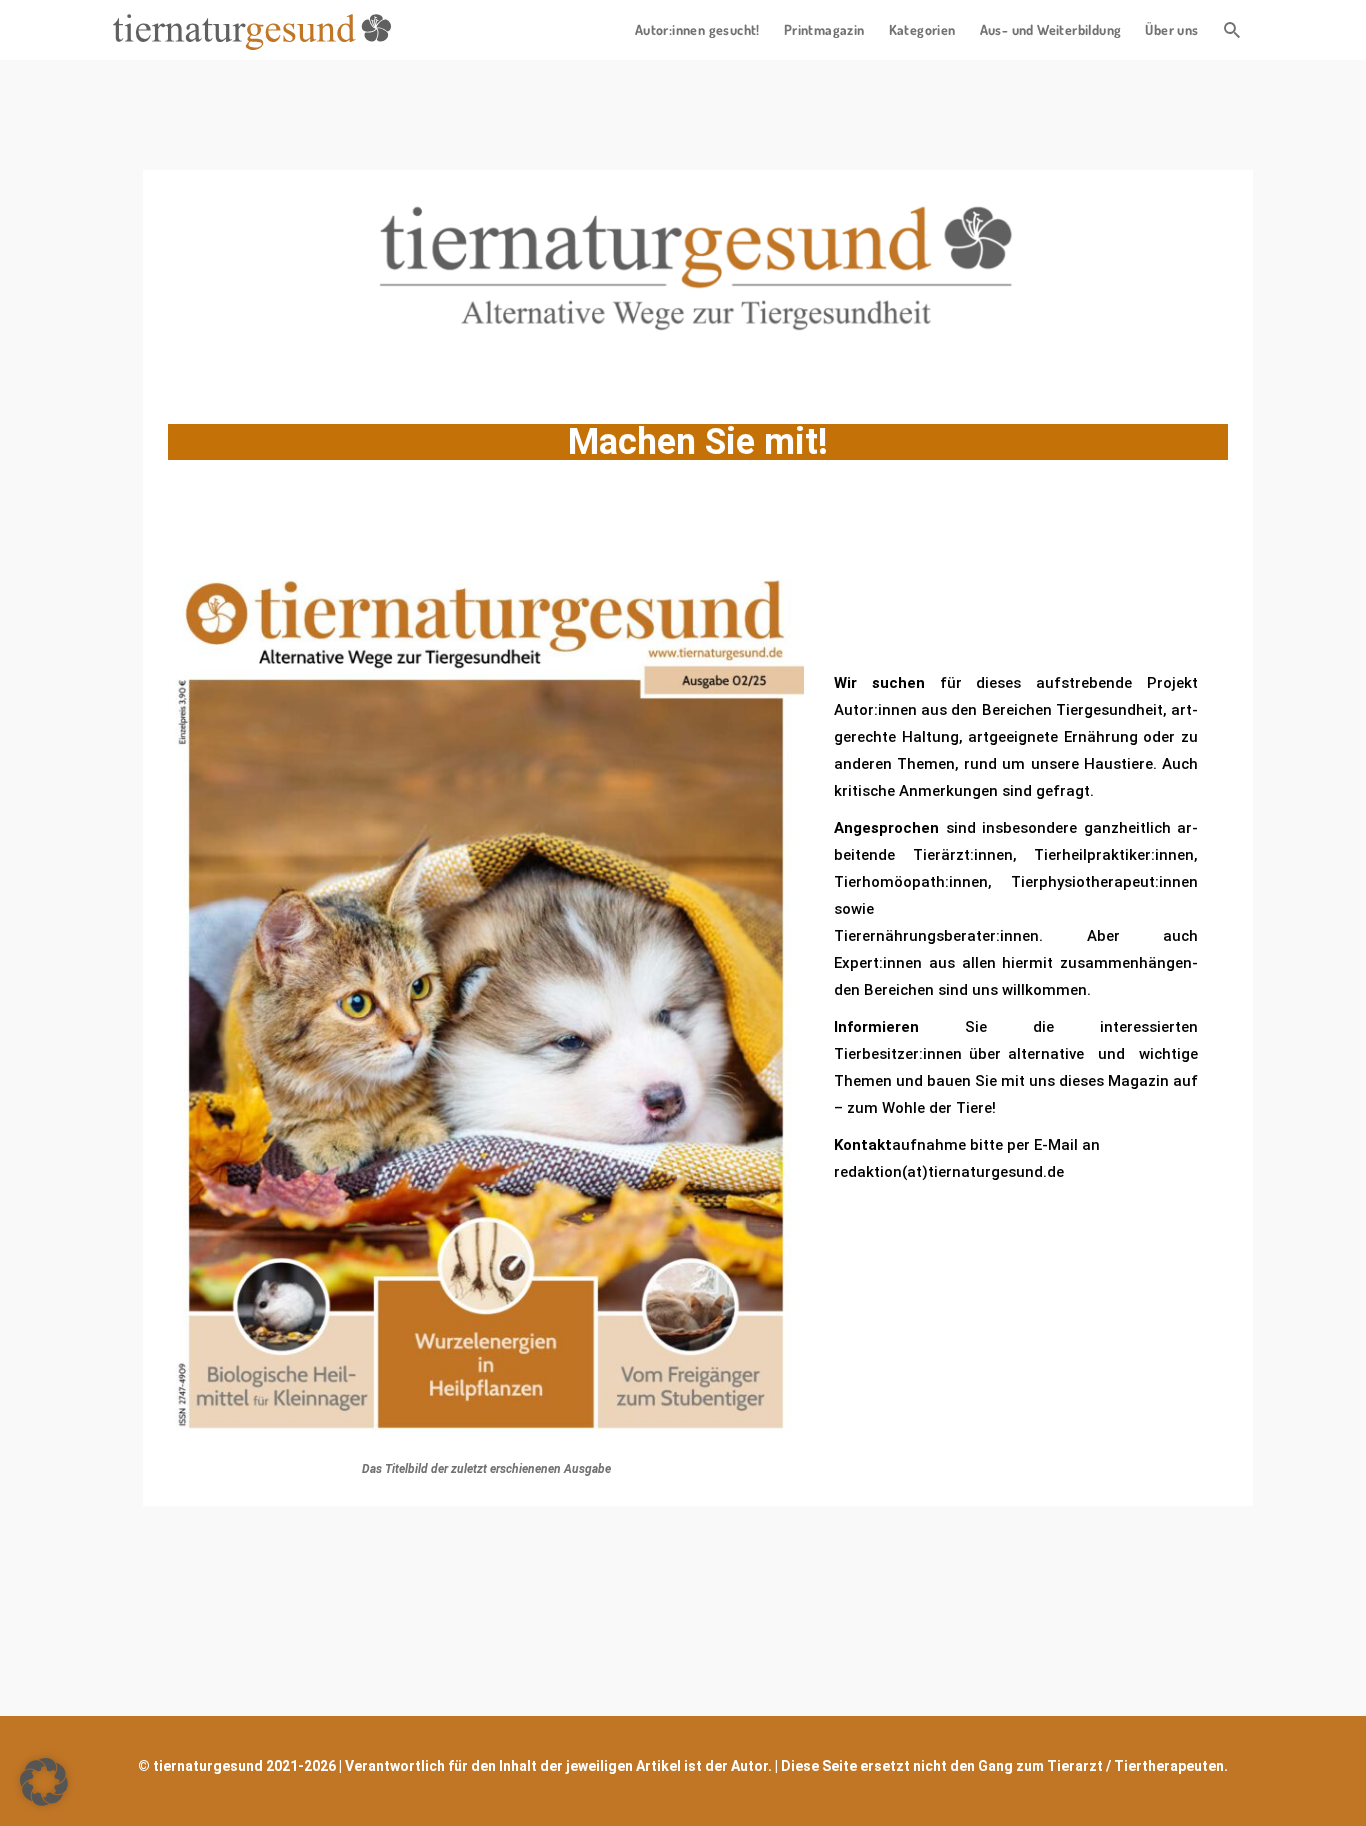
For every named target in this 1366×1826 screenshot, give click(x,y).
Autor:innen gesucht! (697, 29)
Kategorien (922, 29)
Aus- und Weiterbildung (1051, 29)
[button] (44, 1782)
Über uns (1171, 29)
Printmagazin (824, 29)
